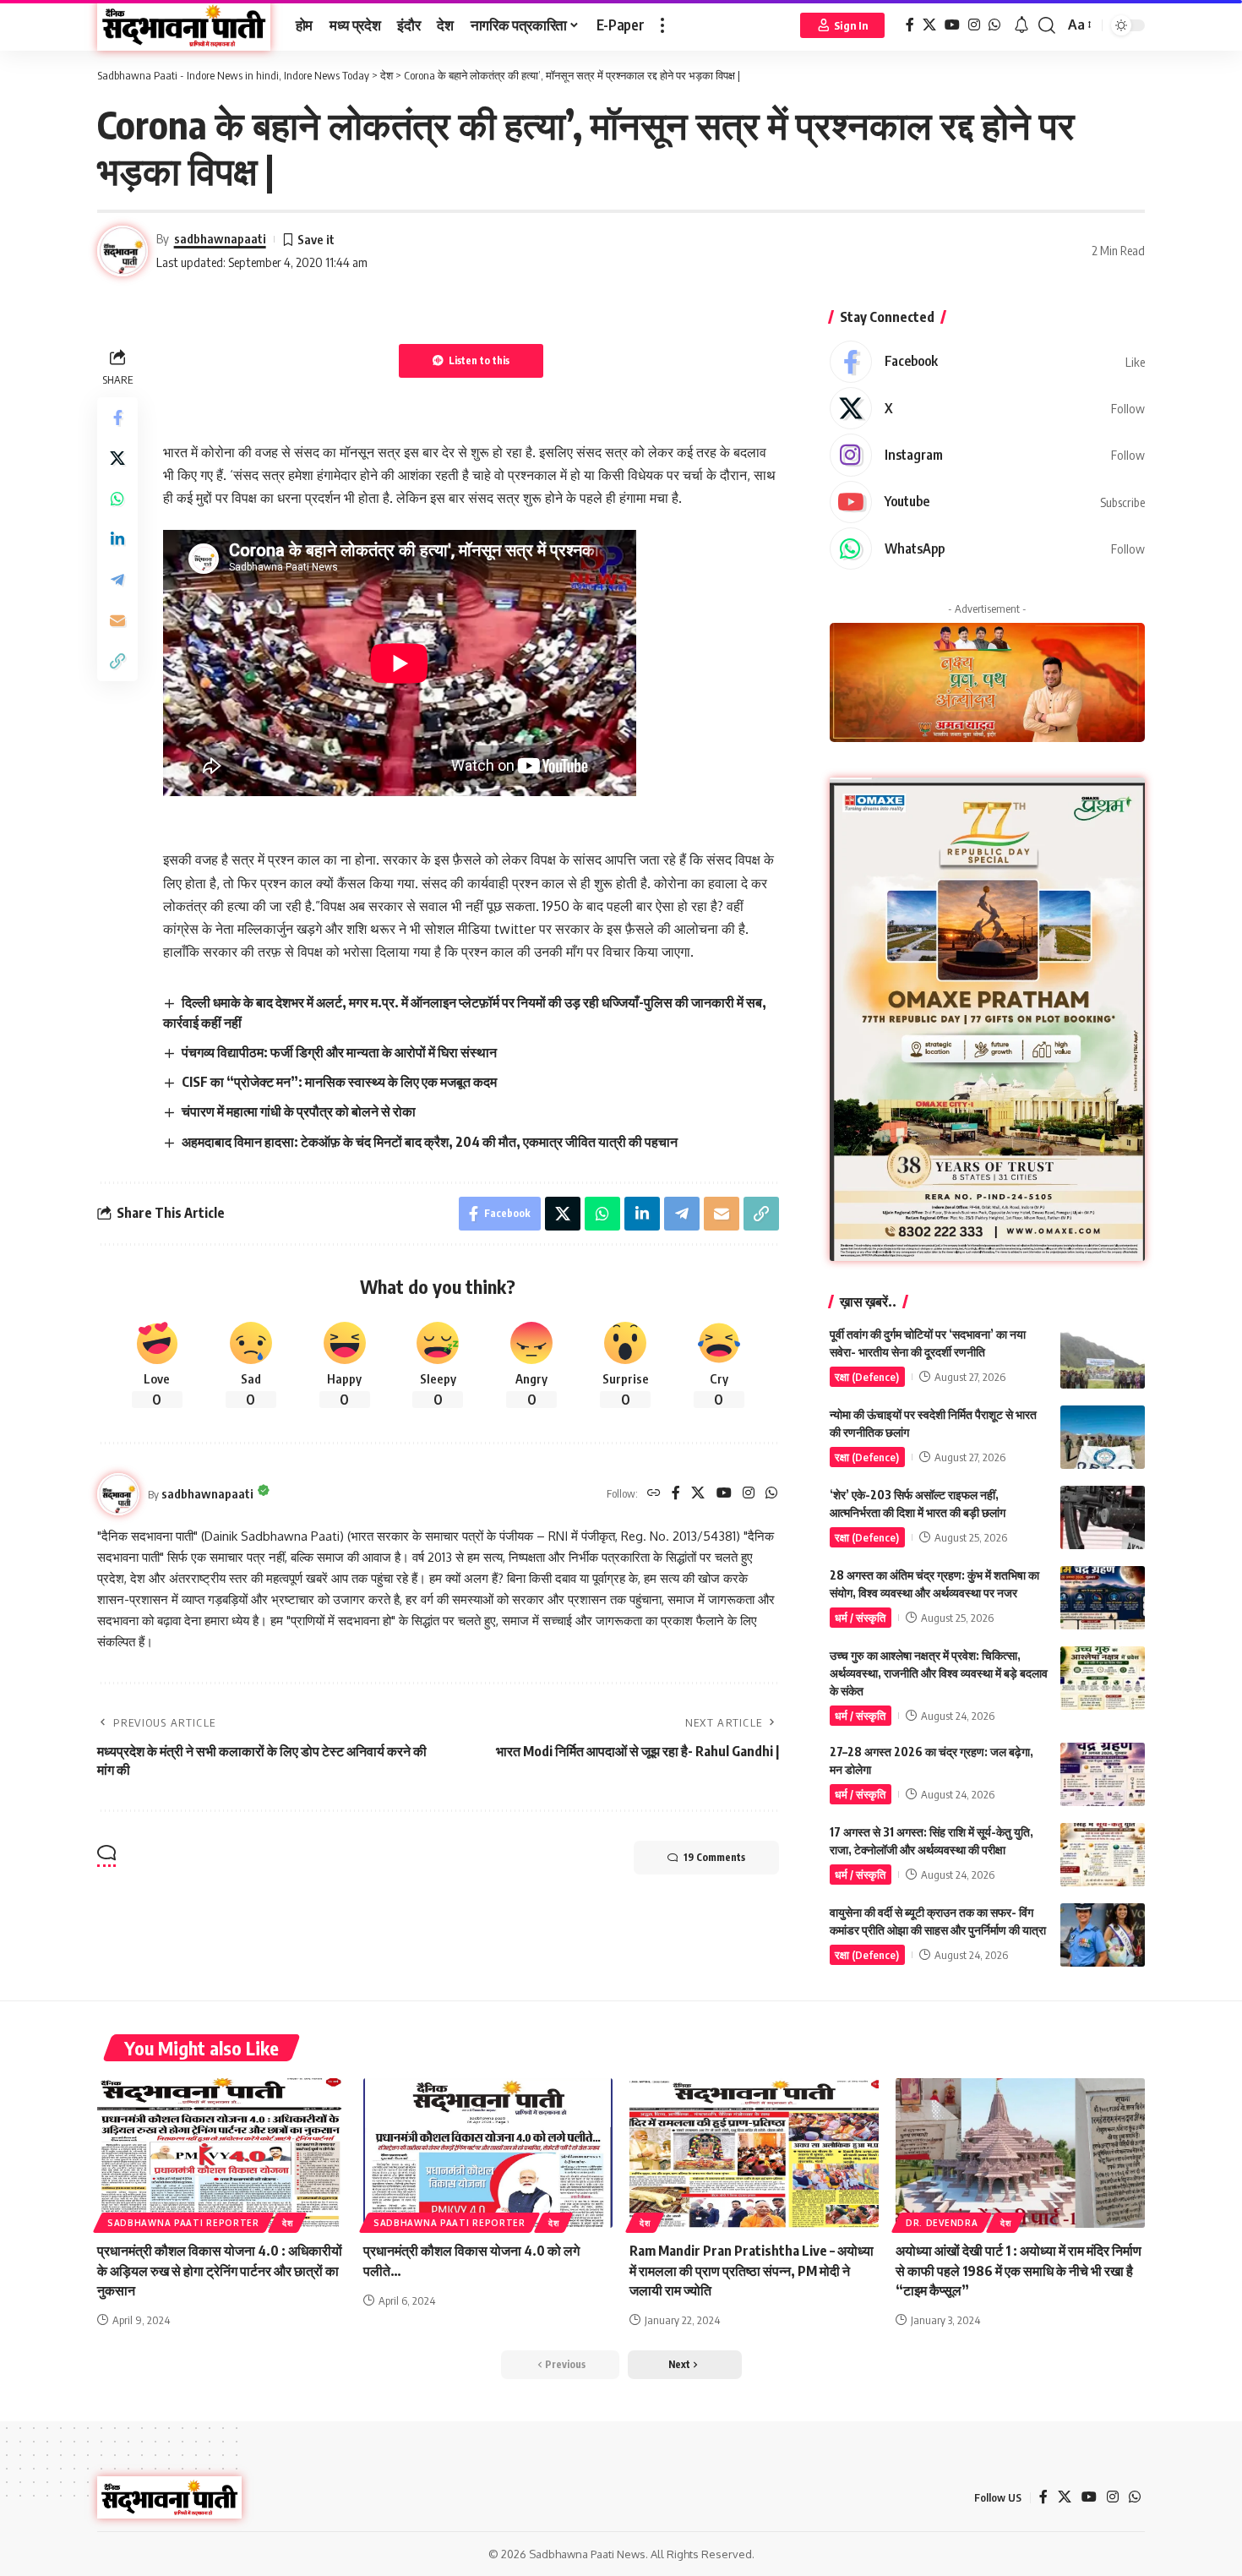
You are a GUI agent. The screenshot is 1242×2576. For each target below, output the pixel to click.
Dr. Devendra (942, 2223)
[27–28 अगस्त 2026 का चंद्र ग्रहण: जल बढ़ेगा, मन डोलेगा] (1103, 1774)
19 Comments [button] (714, 1857)
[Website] (654, 1494)
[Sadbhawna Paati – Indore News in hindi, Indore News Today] (169, 2497)
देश (287, 2223)
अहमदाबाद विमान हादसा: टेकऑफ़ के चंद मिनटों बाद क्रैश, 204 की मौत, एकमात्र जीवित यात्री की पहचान (430, 1142)
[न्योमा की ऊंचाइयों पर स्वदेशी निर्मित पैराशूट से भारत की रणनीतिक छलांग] (1103, 1437)
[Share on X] (117, 457)
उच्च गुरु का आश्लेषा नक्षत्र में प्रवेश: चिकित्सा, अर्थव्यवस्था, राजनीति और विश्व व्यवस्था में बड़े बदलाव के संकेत (939, 1673)
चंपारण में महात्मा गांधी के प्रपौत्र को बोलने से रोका (299, 1111)
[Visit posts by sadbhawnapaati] (118, 1494)
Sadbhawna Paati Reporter (183, 2223)
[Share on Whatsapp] (117, 498)
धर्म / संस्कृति (860, 1618)
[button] (662, 25)
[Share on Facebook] (117, 417)
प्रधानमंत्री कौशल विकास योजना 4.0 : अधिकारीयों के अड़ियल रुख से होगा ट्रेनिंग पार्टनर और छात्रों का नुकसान (220, 2270)
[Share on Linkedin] (117, 538)
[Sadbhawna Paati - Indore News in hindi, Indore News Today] (184, 25)
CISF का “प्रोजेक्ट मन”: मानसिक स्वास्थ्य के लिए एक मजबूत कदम (339, 1082)
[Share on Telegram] (117, 579)
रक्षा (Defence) (867, 1377)
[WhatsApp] (994, 25)
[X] (929, 25)
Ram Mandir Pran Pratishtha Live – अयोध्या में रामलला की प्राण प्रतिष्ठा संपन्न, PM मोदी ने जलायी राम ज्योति (752, 2270)
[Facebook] (910, 25)
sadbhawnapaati (220, 238)
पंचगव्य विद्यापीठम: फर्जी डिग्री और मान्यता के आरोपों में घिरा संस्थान (339, 1052)
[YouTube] (952, 25)
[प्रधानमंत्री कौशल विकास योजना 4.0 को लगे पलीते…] (488, 2153)
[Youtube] (987, 502)
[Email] (117, 619)
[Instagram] (974, 25)
